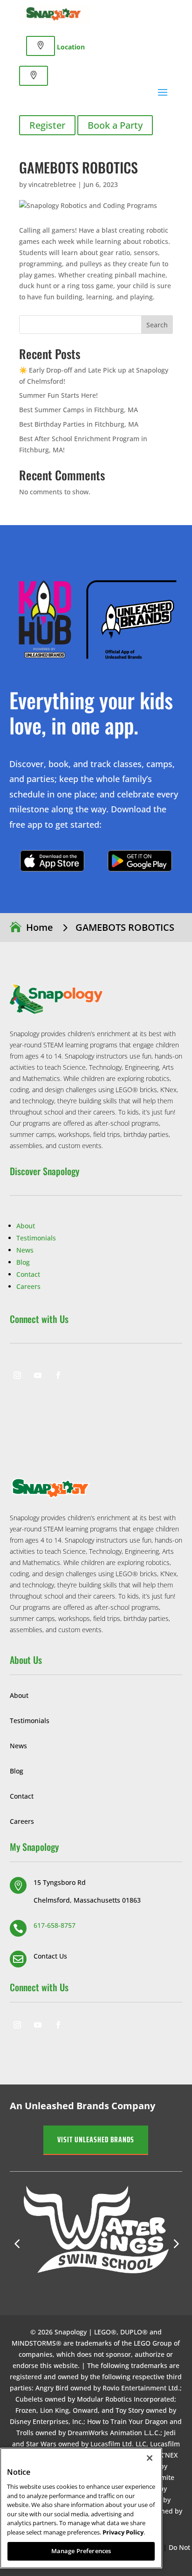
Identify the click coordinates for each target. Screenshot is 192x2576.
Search (157, 325)
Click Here (52, 861)
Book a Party (115, 125)
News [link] (25, 1250)
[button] (175, 2244)
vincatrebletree (52, 184)
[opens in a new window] (17, 1375)
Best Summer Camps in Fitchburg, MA (79, 410)
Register (47, 125)
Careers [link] (28, 1286)
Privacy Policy (123, 2532)
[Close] (150, 2458)
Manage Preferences (81, 2551)
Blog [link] (23, 1262)
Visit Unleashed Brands (96, 2140)
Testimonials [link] (36, 1238)
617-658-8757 (55, 1925)
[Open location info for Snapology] (41, 46)
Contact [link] (28, 1274)
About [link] (26, 1226)
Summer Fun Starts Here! (58, 395)
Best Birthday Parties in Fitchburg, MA (79, 424)
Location (71, 47)
